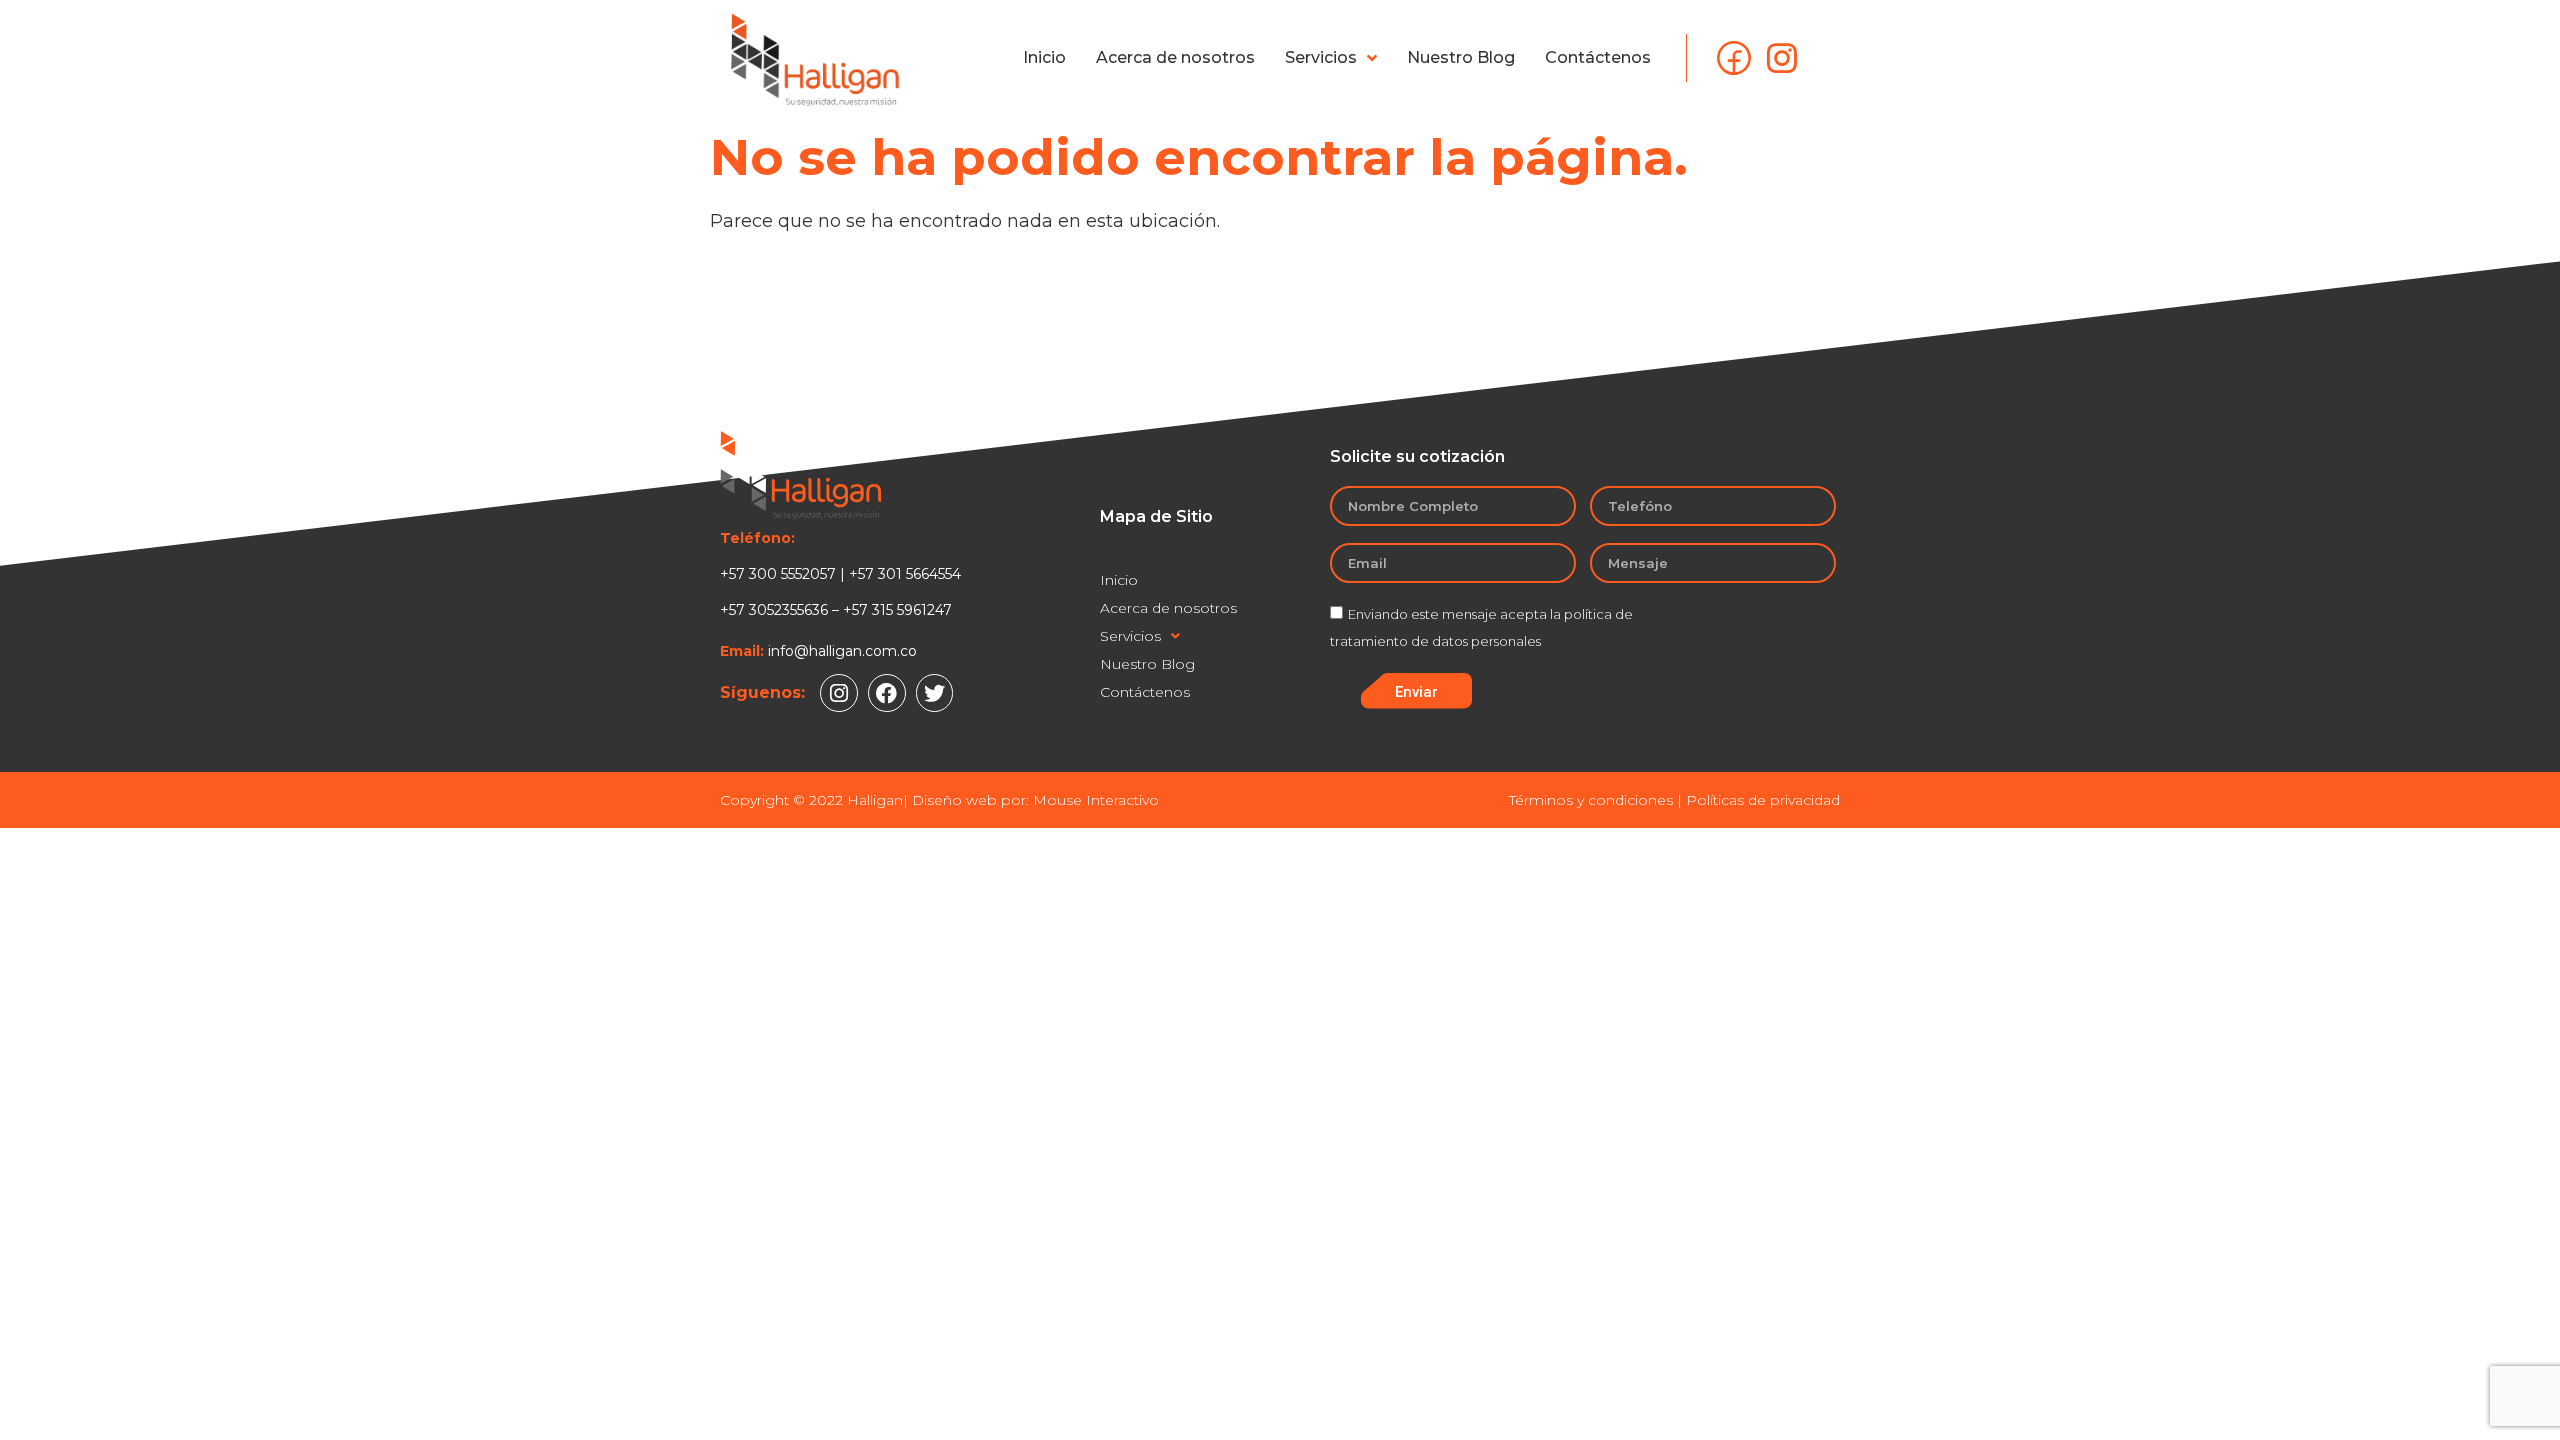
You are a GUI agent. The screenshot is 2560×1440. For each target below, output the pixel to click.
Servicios (1321, 57)
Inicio (1044, 57)
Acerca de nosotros (1175, 57)
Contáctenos (1598, 57)
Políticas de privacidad (1763, 800)
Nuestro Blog (1461, 57)
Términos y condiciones (1591, 800)
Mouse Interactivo (1096, 800)
